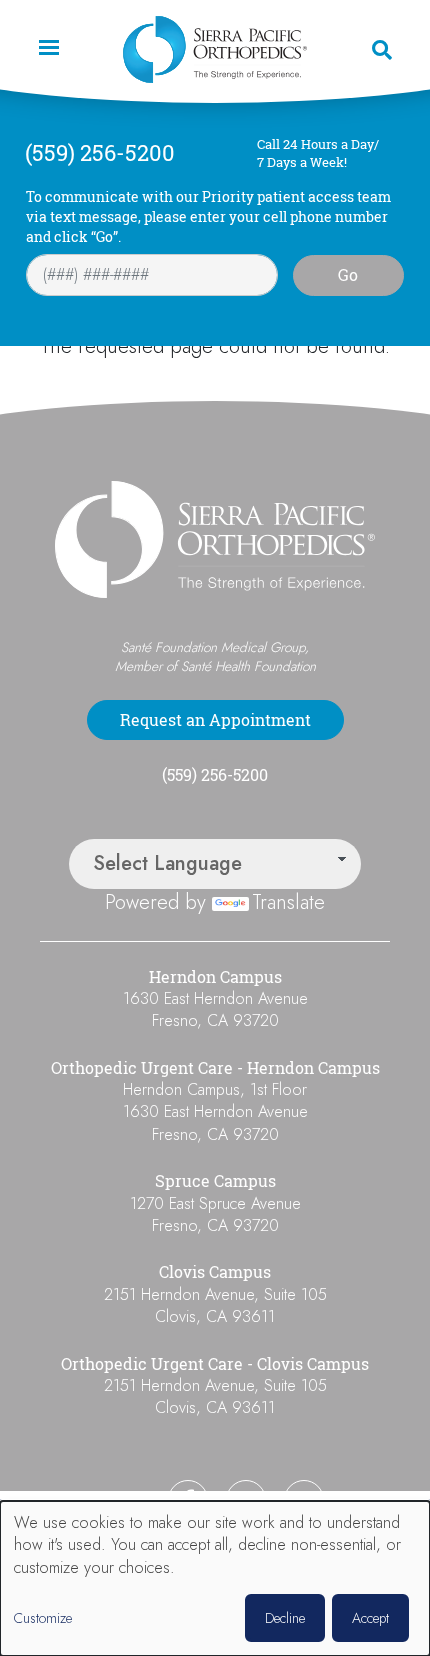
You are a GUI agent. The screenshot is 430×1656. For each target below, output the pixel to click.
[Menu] (48, 49)
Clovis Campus (215, 1272)
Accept (370, 1618)
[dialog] (215, 1578)
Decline (285, 1618)
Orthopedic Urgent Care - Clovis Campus (215, 1364)
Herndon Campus (215, 977)
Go (348, 275)
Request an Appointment (215, 720)
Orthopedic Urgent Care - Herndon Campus (215, 1068)
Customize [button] (43, 1618)
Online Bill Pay (96, 1500)
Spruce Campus (215, 1181)
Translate (288, 902)
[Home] (215, 49)
